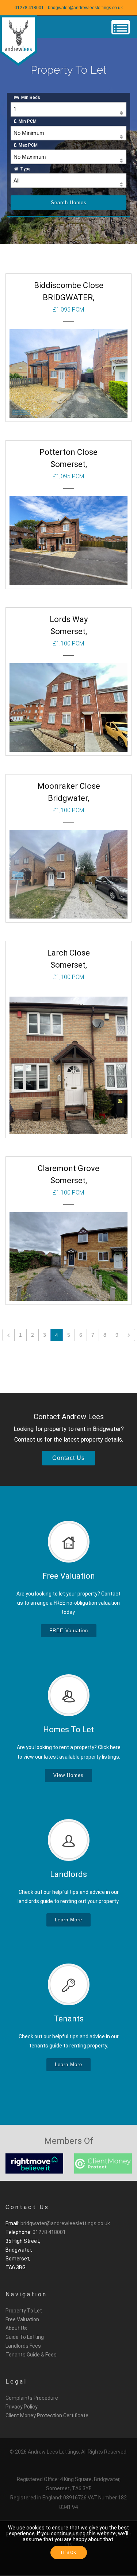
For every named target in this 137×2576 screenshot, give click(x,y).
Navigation (26, 2294)
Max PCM (27, 145)
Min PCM (26, 121)
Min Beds (30, 97)
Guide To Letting (25, 2337)
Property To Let (24, 2311)
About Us (16, 2328)
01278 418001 (29, 8)
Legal (16, 2382)
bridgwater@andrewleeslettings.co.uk (85, 8)
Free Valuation (22, 2319)
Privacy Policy (22, 2407)
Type (24, 169)
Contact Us (27, 2207)
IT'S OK (68, 2553)
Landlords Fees (23, 2346)
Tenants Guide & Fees (31, 2355)
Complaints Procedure (32, 2398)
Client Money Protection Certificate (47, 2415)
